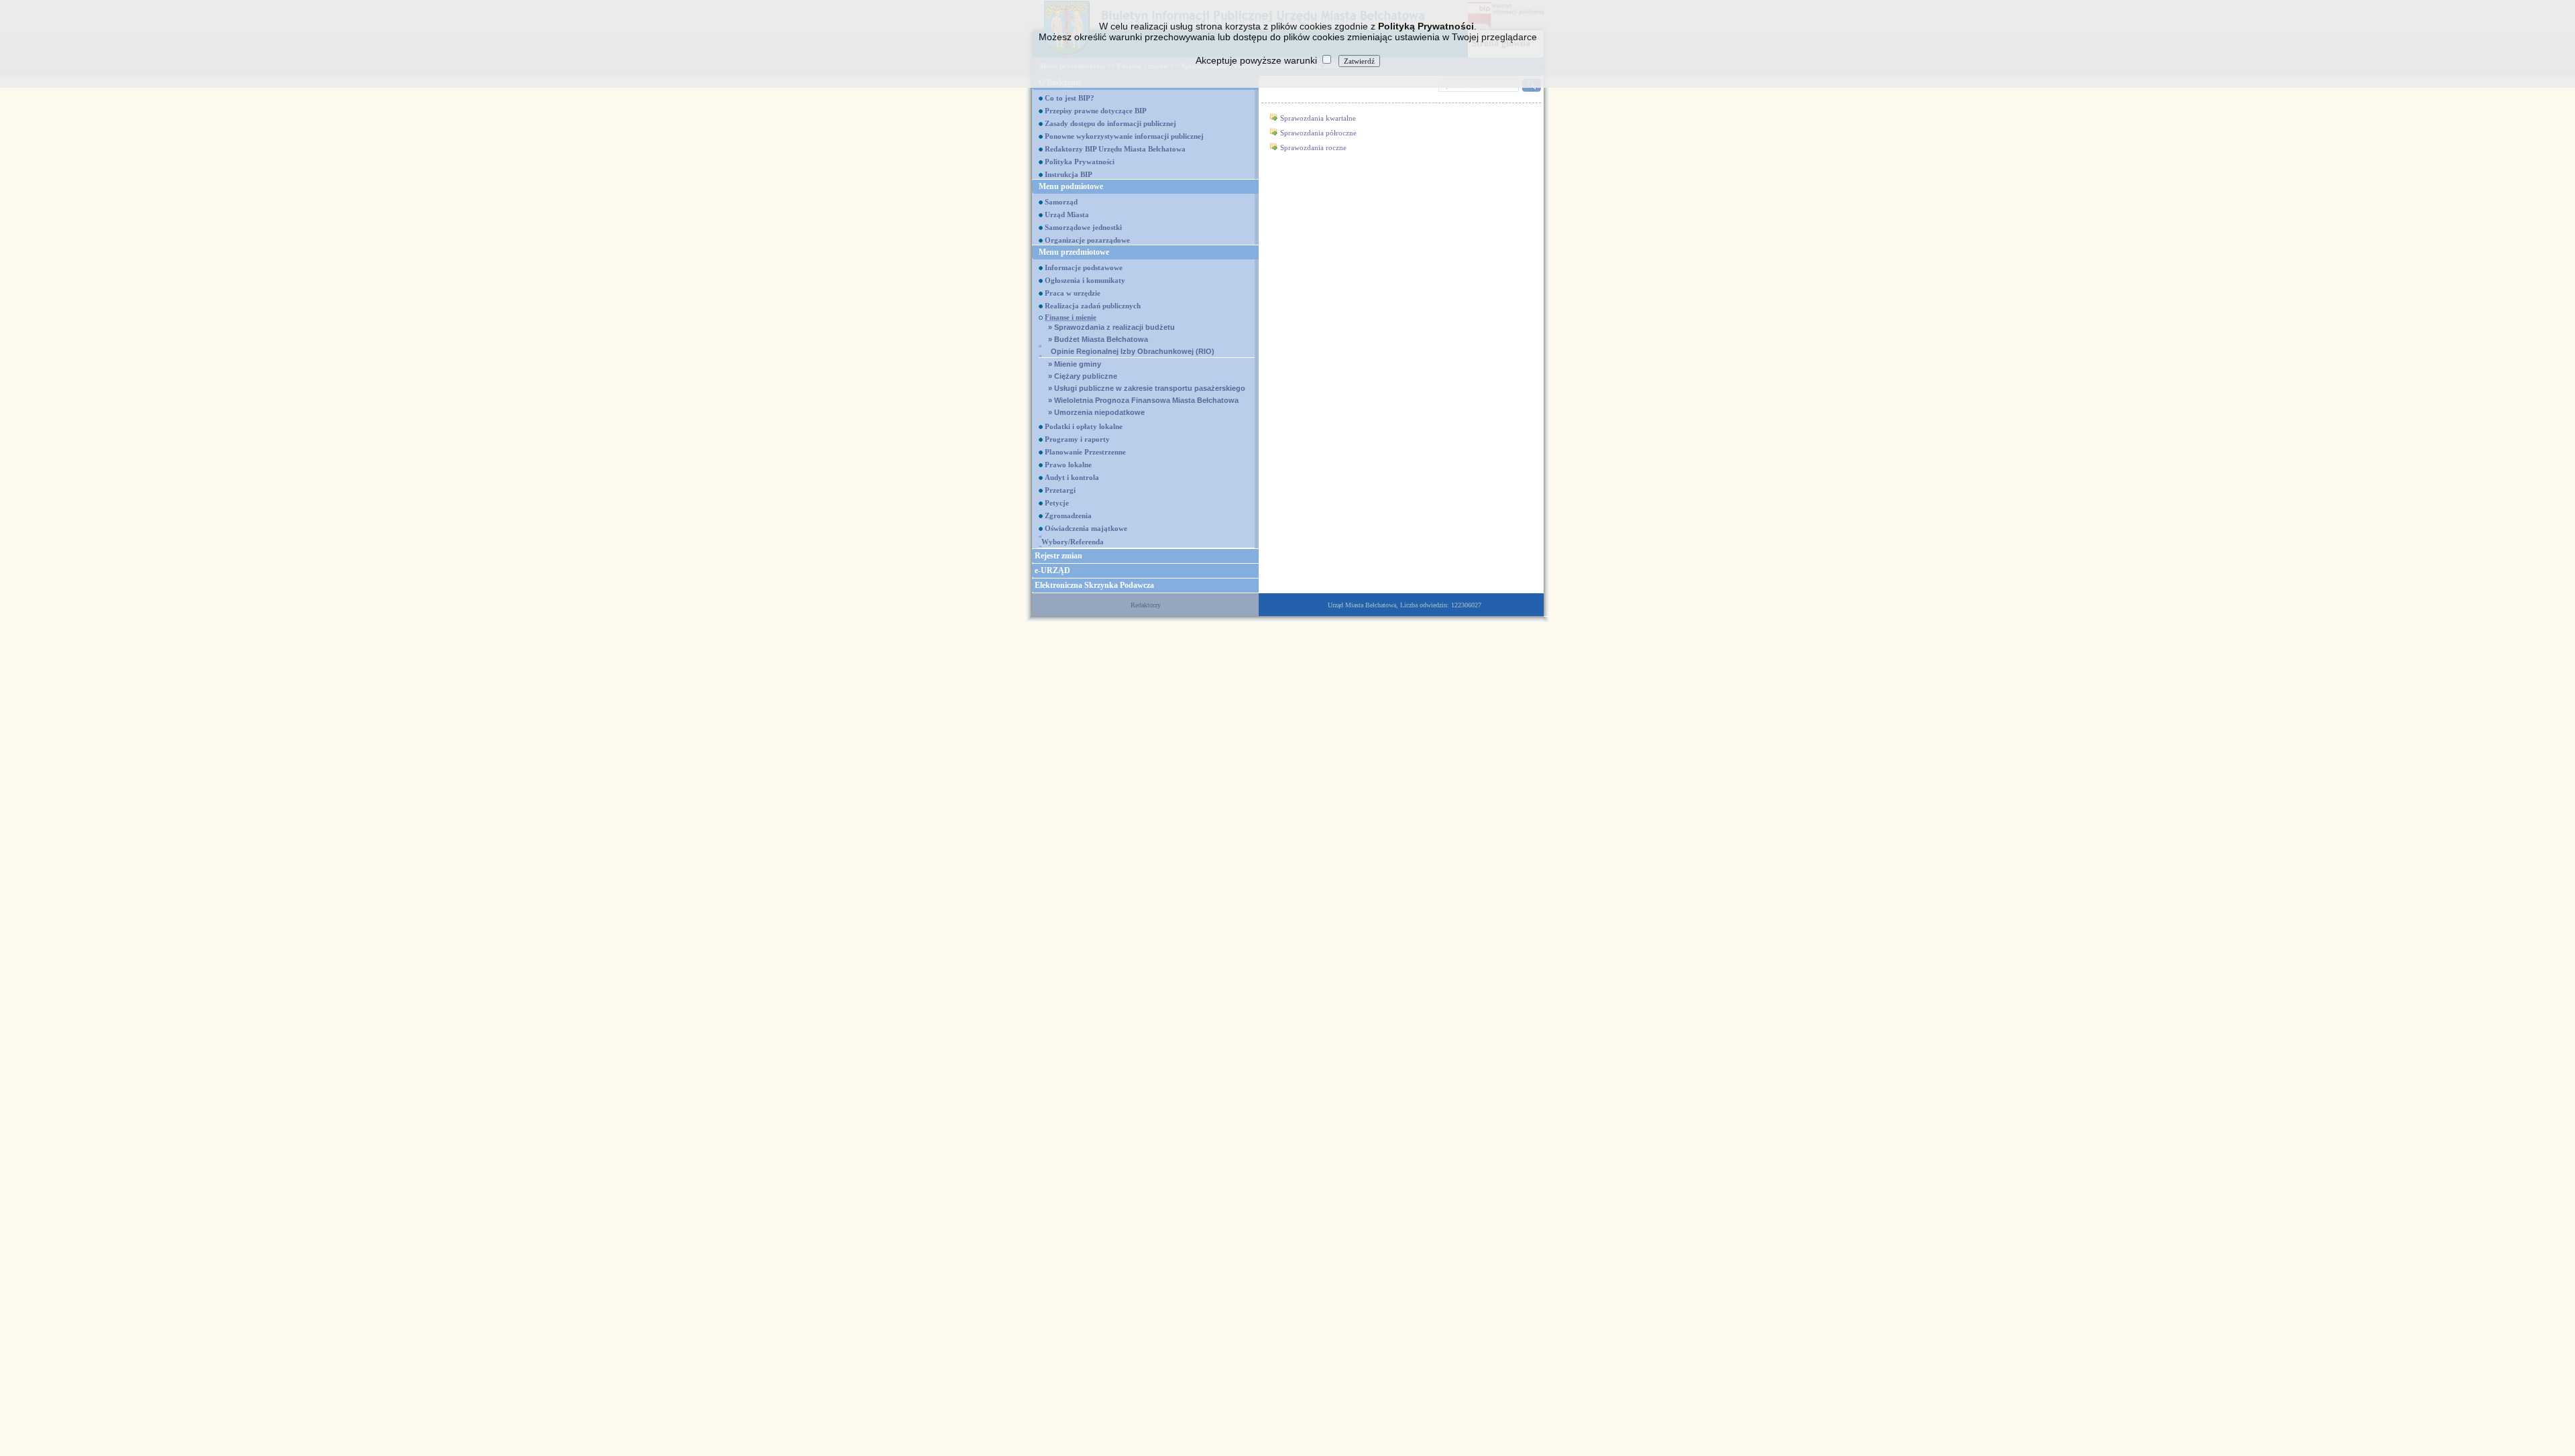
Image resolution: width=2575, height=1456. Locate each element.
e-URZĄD (1052, 570)
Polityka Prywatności (1080, 162)
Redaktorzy (1146, 605)
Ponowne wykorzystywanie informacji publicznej (1124, 136)
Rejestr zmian (1058, 556)
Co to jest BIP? (1070, 98)
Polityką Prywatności (1426, 26)
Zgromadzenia (1068, 515)
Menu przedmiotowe (1074, 252)
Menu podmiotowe (1071, 186)
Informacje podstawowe (1084, 267)
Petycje (1057, 503)
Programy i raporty (1077, 439)
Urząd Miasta (1067, 215)
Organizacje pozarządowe (1087, 240)
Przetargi (1060, 490)
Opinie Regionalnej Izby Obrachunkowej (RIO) (1133, 351)
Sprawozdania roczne (1313, 147)
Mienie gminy (1075, 364)
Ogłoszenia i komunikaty (1085, 280)
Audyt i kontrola (1072, 477)
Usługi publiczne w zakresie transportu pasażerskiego (1147, 388)
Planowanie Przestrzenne (1085, 452)
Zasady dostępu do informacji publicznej (1110, 123)
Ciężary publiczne (1083, 376)
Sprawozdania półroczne (1318, 133)
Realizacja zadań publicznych (1093, 306)
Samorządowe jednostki (1083, 227)
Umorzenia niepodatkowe (1096, 412)
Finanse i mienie (1071, 317)
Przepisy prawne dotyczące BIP (1096, 111)
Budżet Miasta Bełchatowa (1098, 339)
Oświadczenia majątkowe (1086, 528)
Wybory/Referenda (1073, 542)
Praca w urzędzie (1073, 293)
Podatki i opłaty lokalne (1084, 426)
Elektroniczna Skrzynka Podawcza (1094, 585)
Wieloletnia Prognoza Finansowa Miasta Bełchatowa (1143, 400)
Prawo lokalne (1068, 465)
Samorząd (1061, 202)
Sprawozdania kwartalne (1318, 118)
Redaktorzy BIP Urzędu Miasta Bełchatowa (1115, 149)
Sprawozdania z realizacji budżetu (1111, 327)
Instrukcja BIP (1069, 174)
